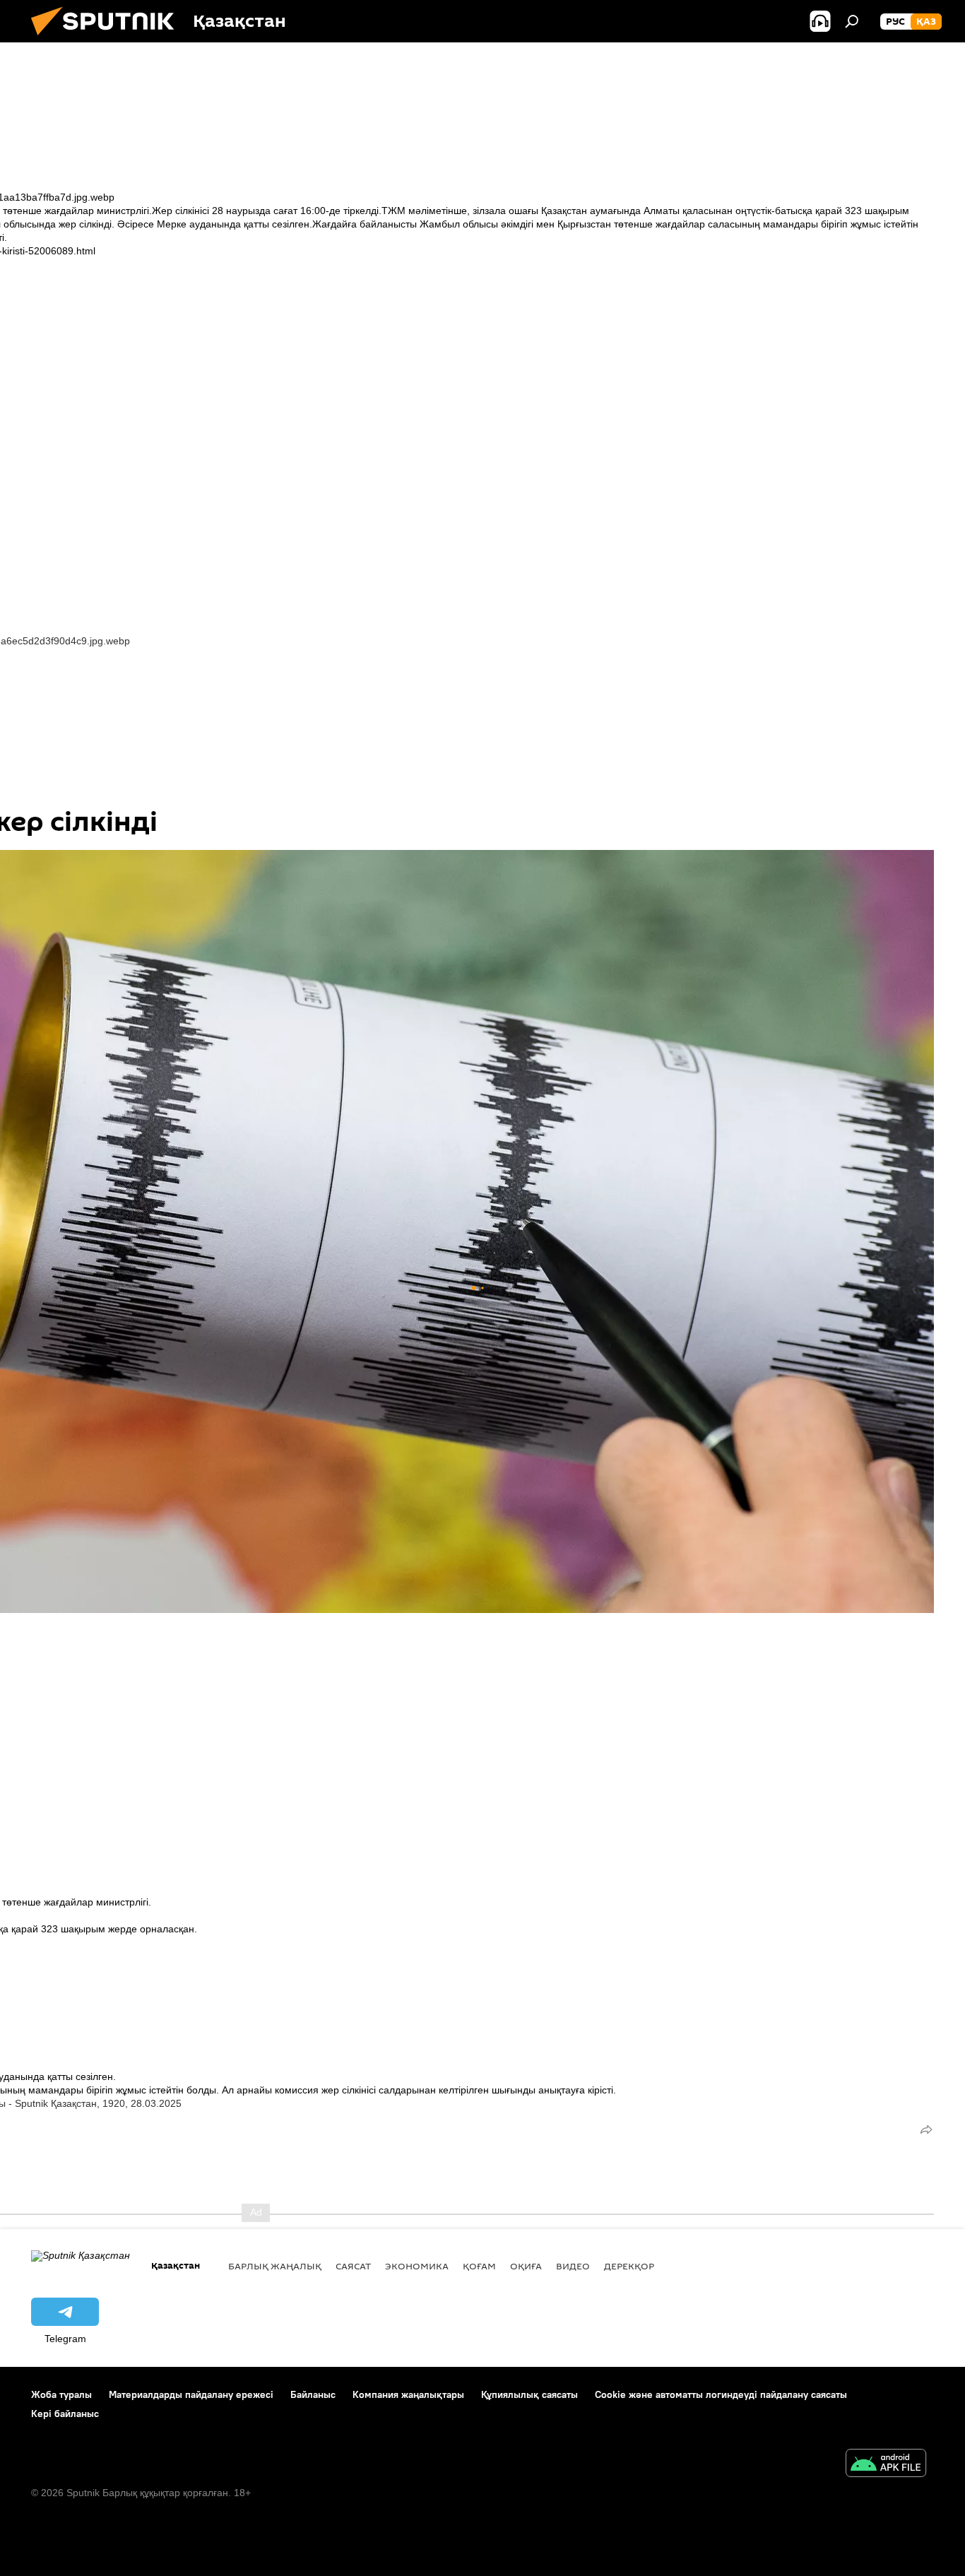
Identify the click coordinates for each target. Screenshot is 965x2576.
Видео (573, 2266)
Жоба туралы (61, 2394)
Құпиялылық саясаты (529, 2394)
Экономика (417, 2266)
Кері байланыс (65, 2413)
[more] (926, 2129)
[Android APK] (886, 2465)
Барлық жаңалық (275, 2266)
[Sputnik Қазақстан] (108, 39)
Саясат (353, 2266)
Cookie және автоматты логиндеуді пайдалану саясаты (721, 2394)
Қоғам (479, 2266)
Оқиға (526, 2266)
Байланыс (313, 2394)
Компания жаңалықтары (408, 2394)
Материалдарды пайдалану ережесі (191, 2394)
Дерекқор (629, 2266)
